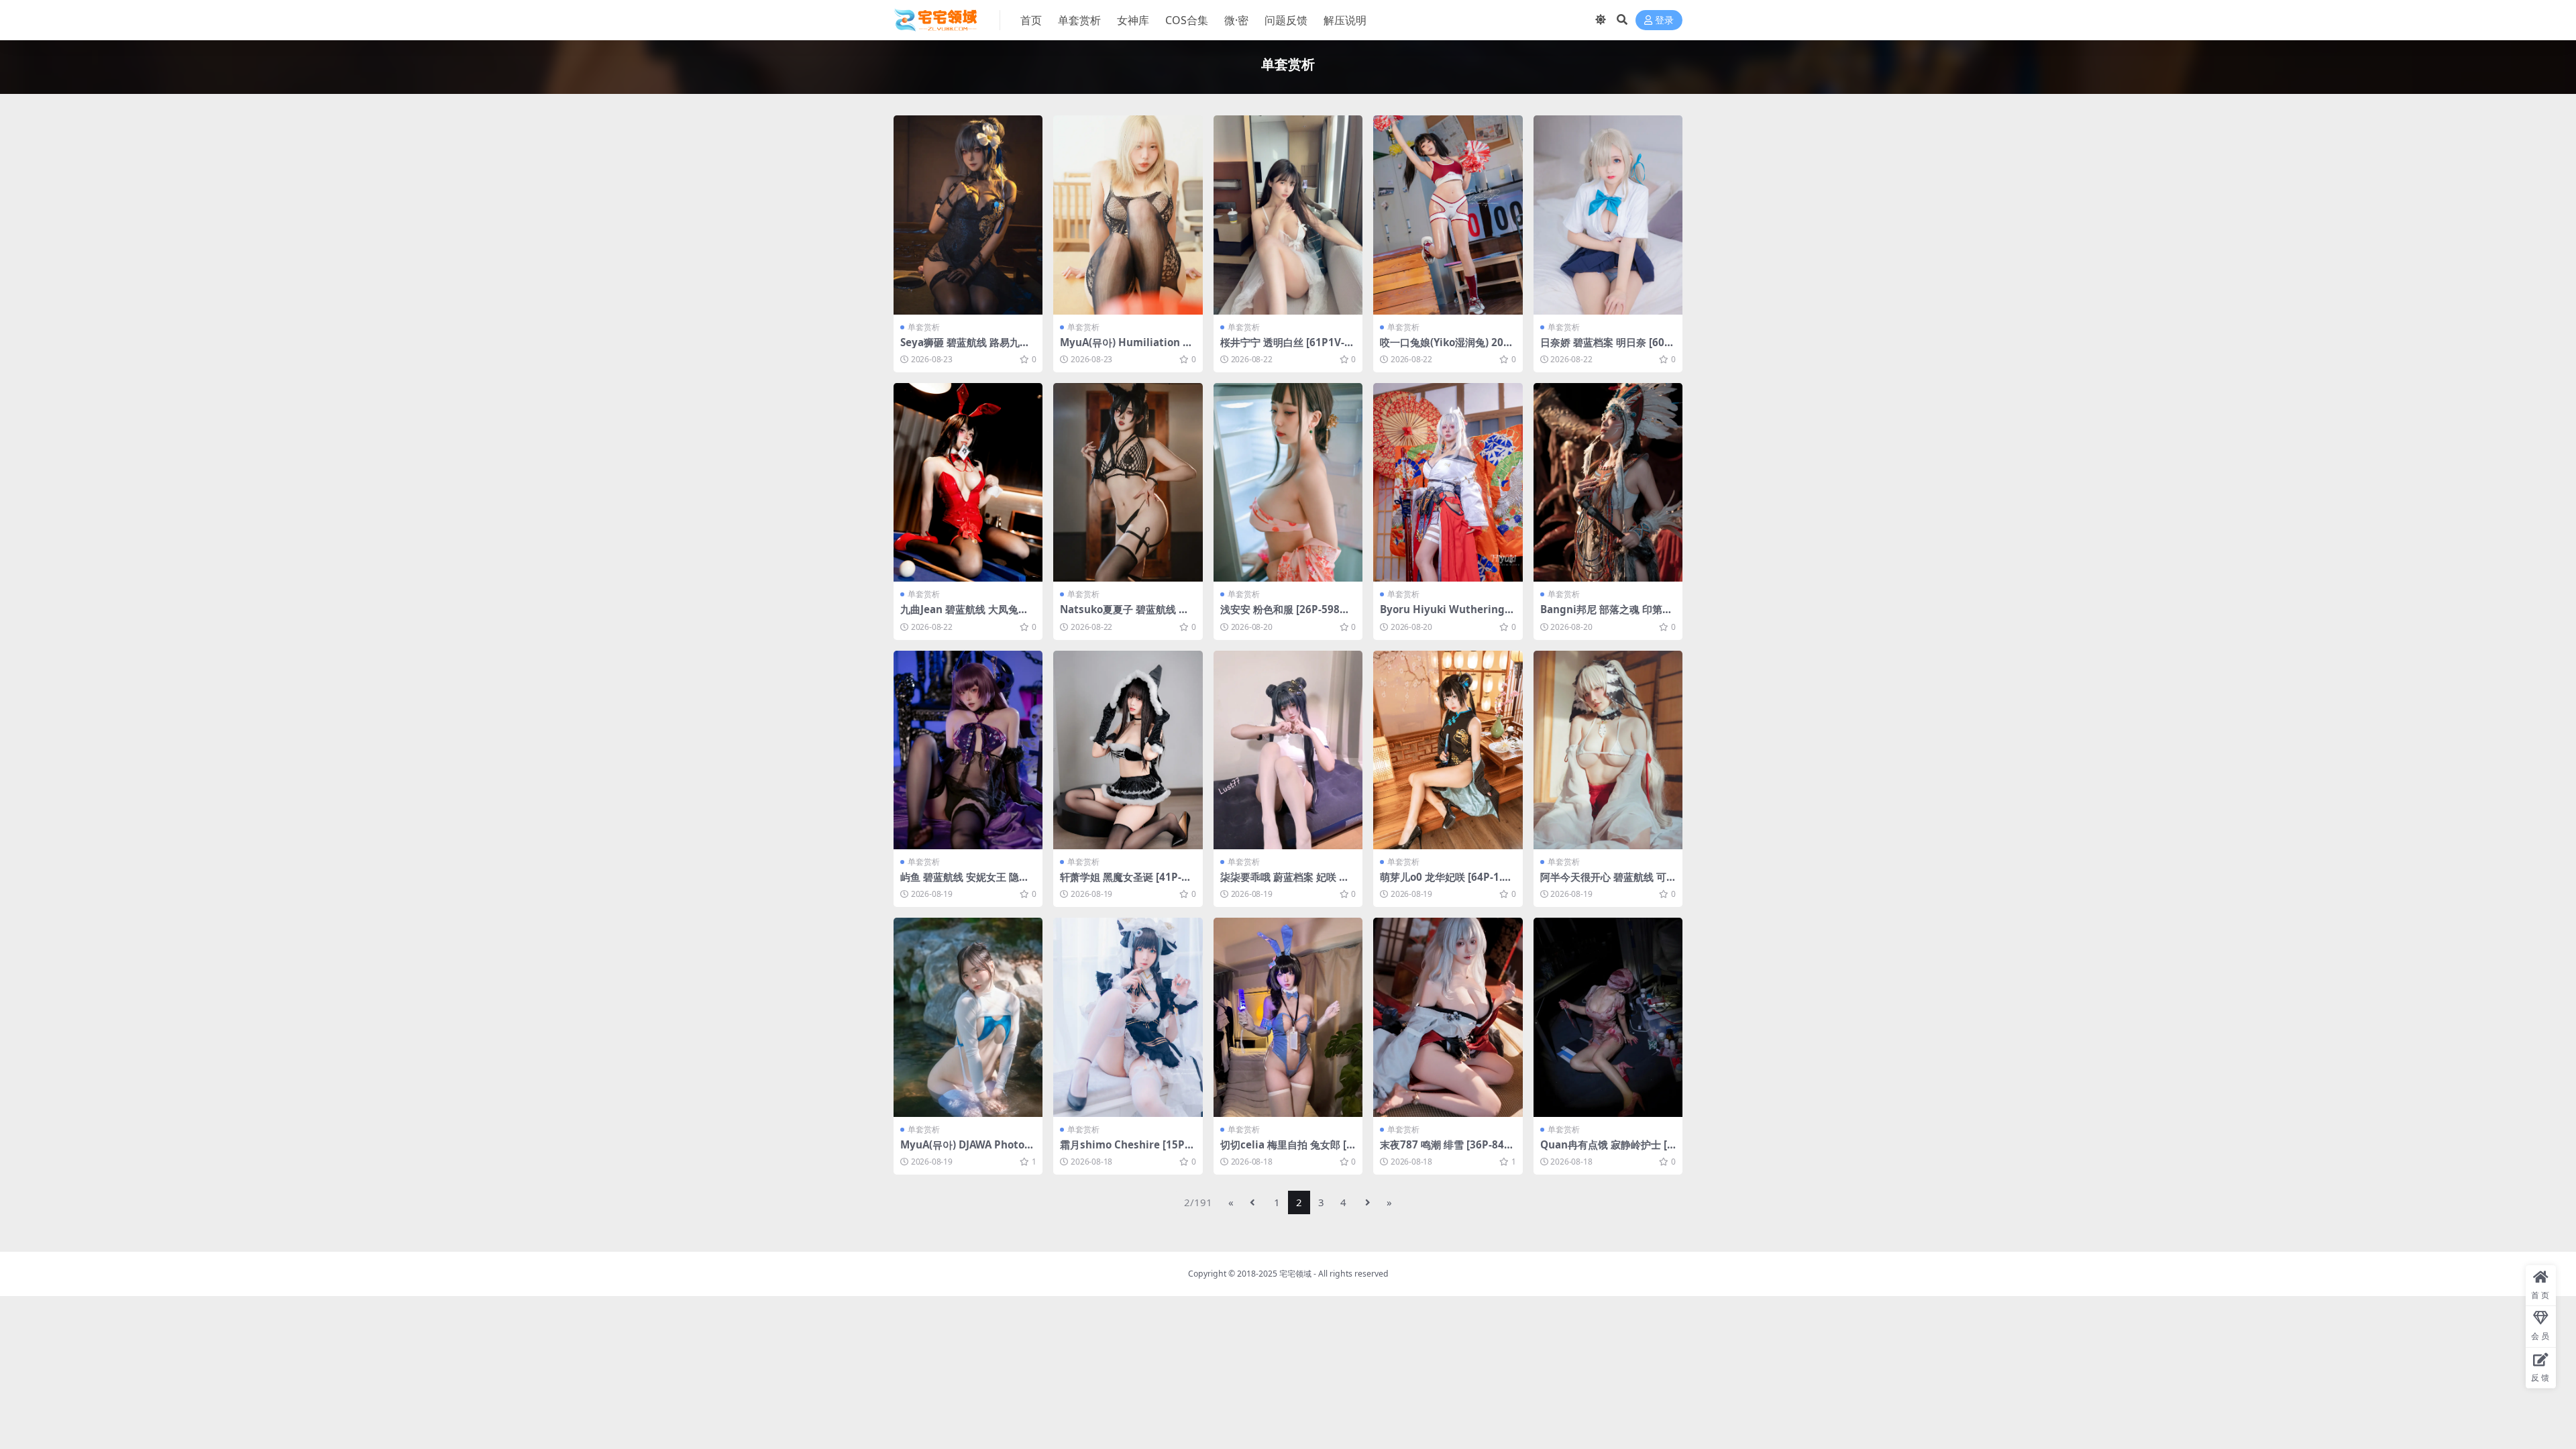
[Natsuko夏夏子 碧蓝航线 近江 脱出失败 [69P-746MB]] (1128, 483)
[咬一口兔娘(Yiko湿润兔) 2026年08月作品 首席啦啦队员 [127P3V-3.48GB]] (1448, 215)
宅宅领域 (1295, 1274)
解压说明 (1345, 20)
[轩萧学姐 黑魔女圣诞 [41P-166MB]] (1128, 750)
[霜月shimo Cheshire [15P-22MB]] (1128, 1017)
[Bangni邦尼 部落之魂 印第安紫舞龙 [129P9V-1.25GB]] (1608, 483)
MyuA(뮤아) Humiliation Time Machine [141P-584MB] (1127, 348)
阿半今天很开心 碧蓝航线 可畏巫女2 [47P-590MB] (1603, 883)
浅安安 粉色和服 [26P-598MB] (1285, 615)
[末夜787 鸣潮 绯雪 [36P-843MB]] (1448, 1017)
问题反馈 (1286, 20)
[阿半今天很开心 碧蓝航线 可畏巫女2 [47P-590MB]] (1608, 750)
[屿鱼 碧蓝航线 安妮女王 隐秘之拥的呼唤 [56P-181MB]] (968, 750)
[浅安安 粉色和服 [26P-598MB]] (1288, 483)
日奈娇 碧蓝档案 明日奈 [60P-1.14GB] (1607, 348)
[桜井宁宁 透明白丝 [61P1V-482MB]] (1288, 215)
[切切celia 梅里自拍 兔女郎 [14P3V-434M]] (1288, 1017)
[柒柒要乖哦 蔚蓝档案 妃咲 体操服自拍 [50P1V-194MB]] (1288, 750)
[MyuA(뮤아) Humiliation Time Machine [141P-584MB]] (1128, 215)
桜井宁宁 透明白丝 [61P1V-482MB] (1285, 348)
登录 (1664, 20)
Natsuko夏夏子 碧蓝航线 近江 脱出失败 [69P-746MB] (1124, 615)
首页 (1031, 20)
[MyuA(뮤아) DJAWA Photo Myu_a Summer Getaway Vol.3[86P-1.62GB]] (968, 1017)
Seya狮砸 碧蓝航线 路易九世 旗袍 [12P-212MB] (965, 348)
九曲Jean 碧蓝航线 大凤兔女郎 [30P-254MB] (964, 615)
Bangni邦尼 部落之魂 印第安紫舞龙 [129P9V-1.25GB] (1606, 615)
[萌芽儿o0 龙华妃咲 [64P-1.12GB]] (1448, 750)
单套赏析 (1079, 20)
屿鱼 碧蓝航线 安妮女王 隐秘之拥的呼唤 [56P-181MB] (965, 883)
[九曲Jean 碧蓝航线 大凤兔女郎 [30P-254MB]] (968, 483)
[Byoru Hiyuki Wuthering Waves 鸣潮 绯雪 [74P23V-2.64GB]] (1448, 483)
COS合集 (1187, 20)
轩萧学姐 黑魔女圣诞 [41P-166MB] (1127, 883)
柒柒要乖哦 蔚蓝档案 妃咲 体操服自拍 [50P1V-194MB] (1285, 883)
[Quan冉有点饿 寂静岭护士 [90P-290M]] (1608, 1017)
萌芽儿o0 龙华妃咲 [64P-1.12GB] (1447, 883)
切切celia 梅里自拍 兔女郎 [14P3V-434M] (1286, 1150)
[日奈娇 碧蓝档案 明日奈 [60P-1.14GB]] (1608, 215)
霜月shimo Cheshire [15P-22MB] (1127, 1150)
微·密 (1236, 20)
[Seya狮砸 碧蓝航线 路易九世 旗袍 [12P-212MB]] (968, 215)
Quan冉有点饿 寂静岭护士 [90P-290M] (1607, 1150)
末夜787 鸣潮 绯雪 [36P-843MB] (1445, 1150)
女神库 (1133, 20)
